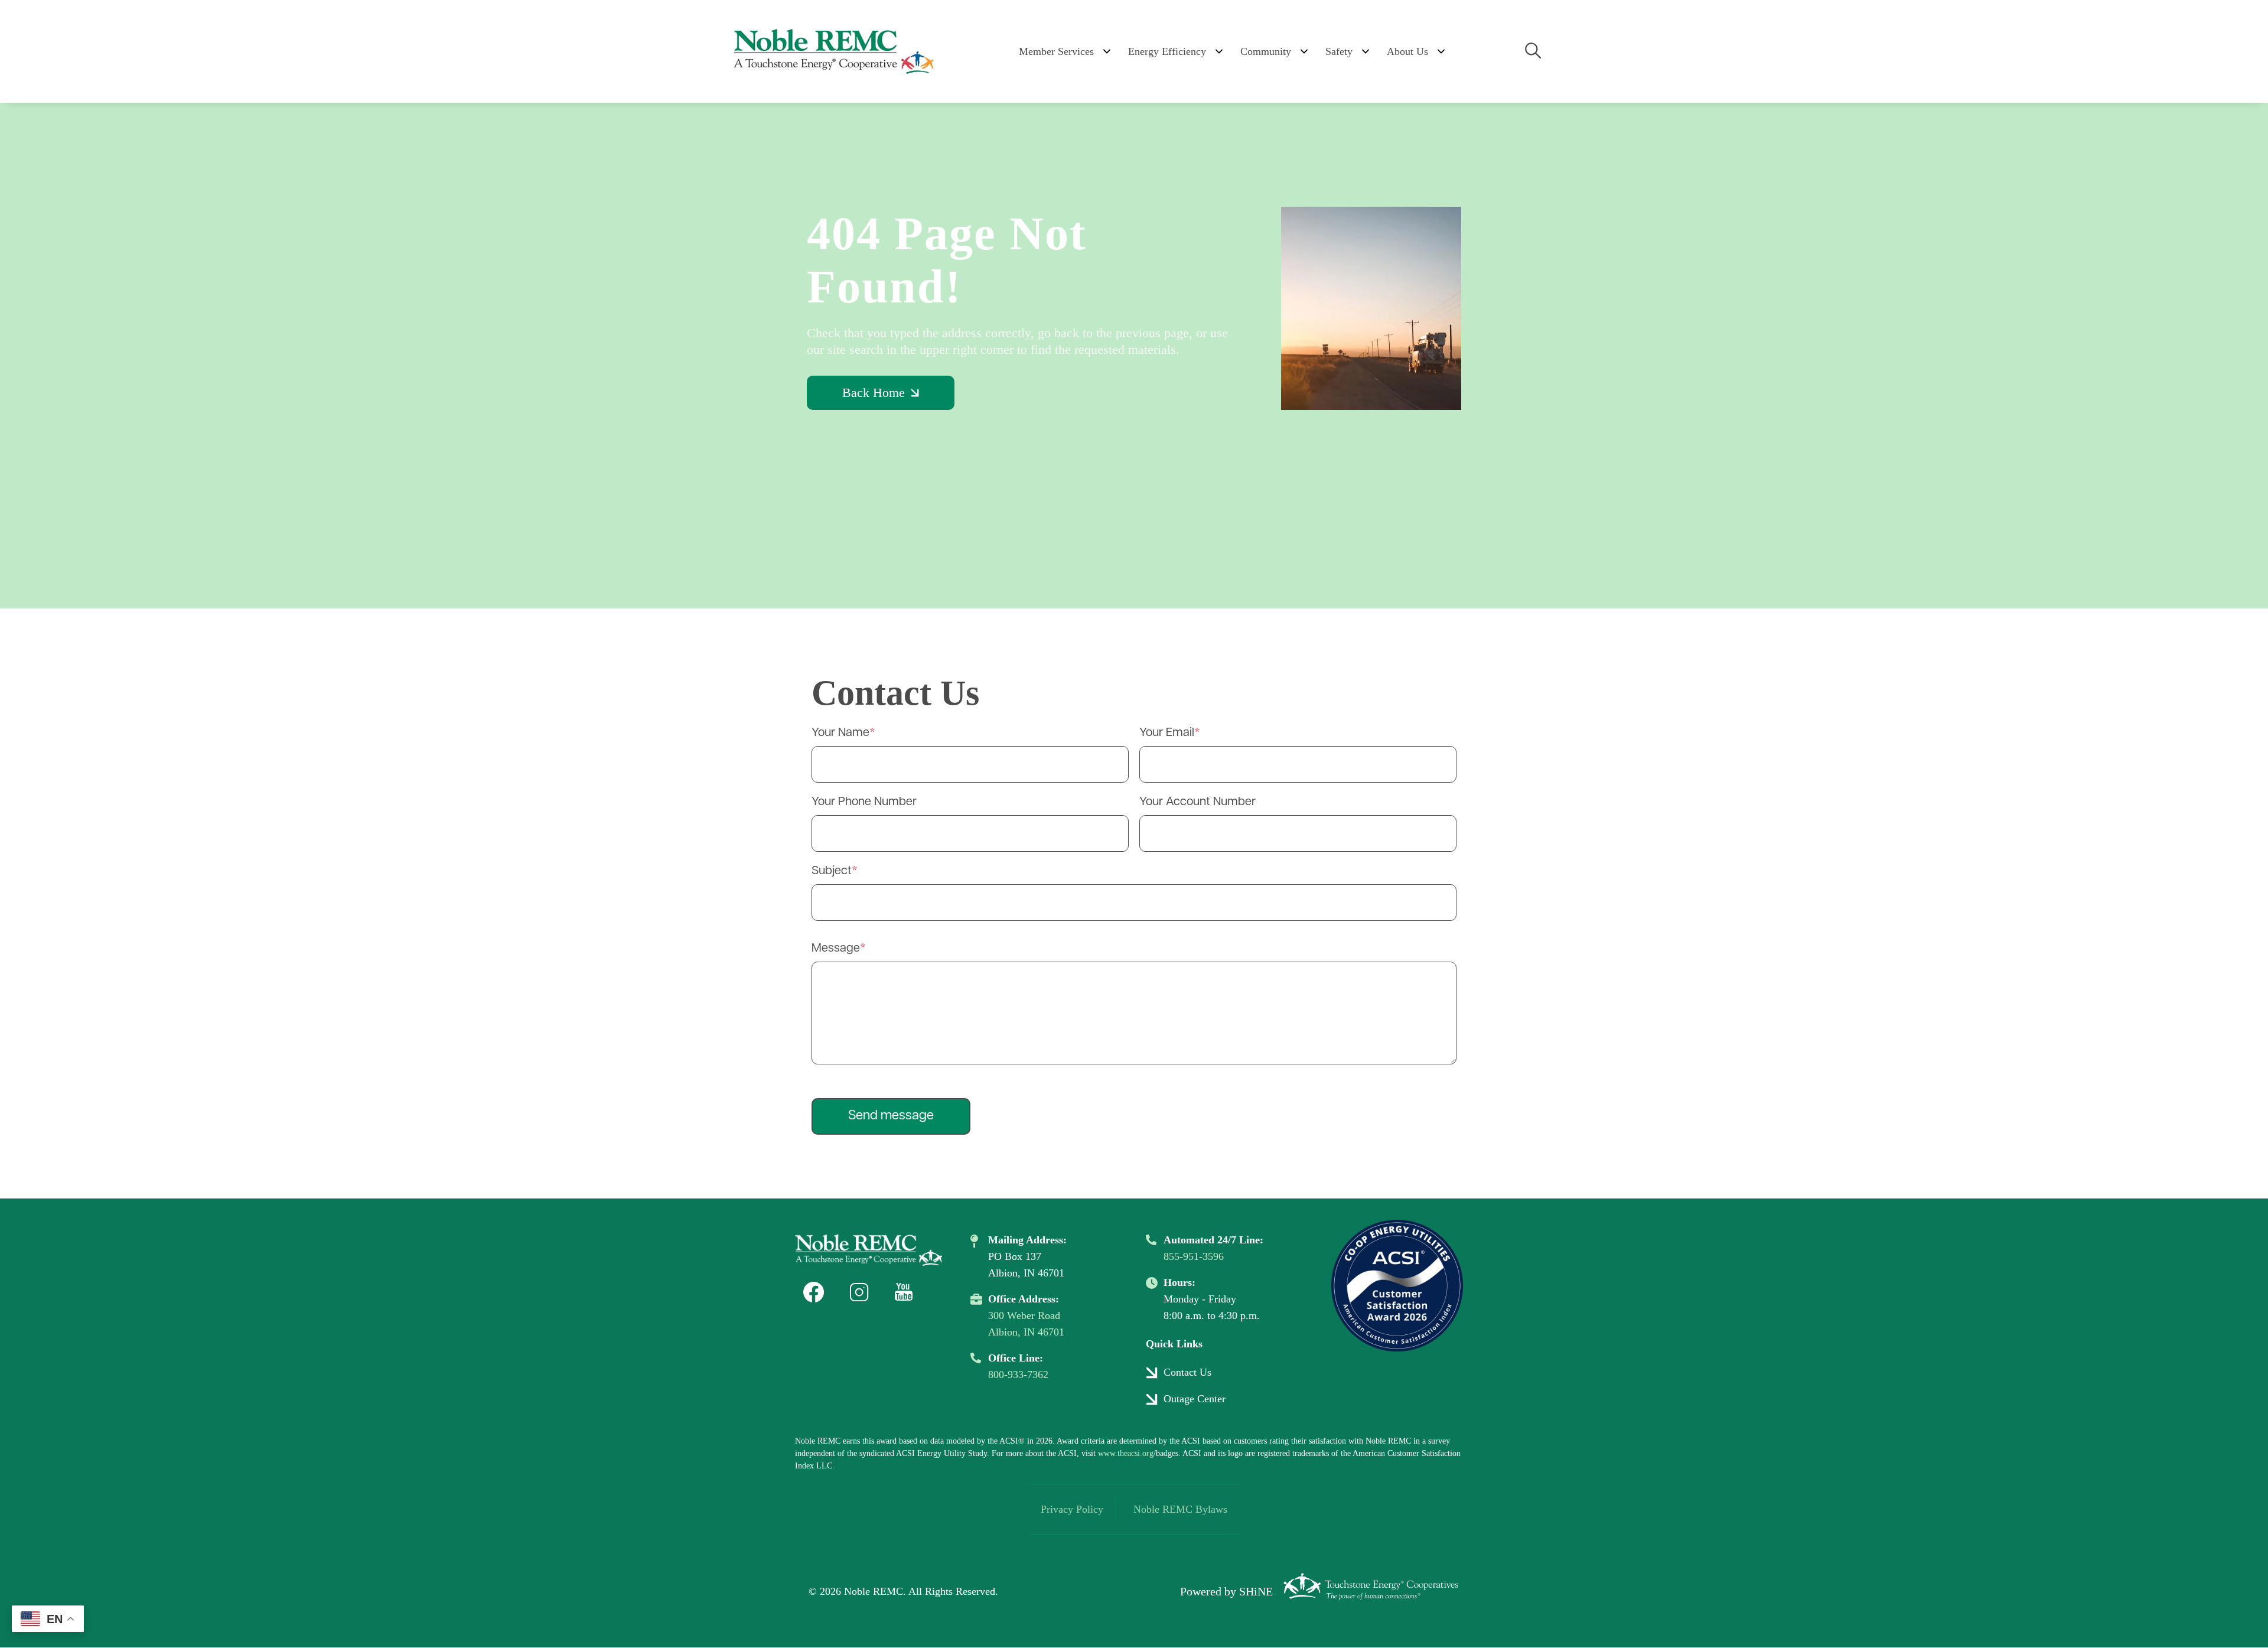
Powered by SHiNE (1226, 1591)
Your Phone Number (864, 802)
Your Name (840, 733)
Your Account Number (1197, 802)
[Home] (833, 51)
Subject (832, 871)
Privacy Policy (1072, 1509)
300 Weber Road (1024, 1315)
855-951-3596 (1194, 1256)
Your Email (1167, 733)
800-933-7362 (1018, 1375)
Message (836, 949)
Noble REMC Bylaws (1180, 1509)
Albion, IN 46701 (1026, 1332)
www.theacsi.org (1126, 1453)
